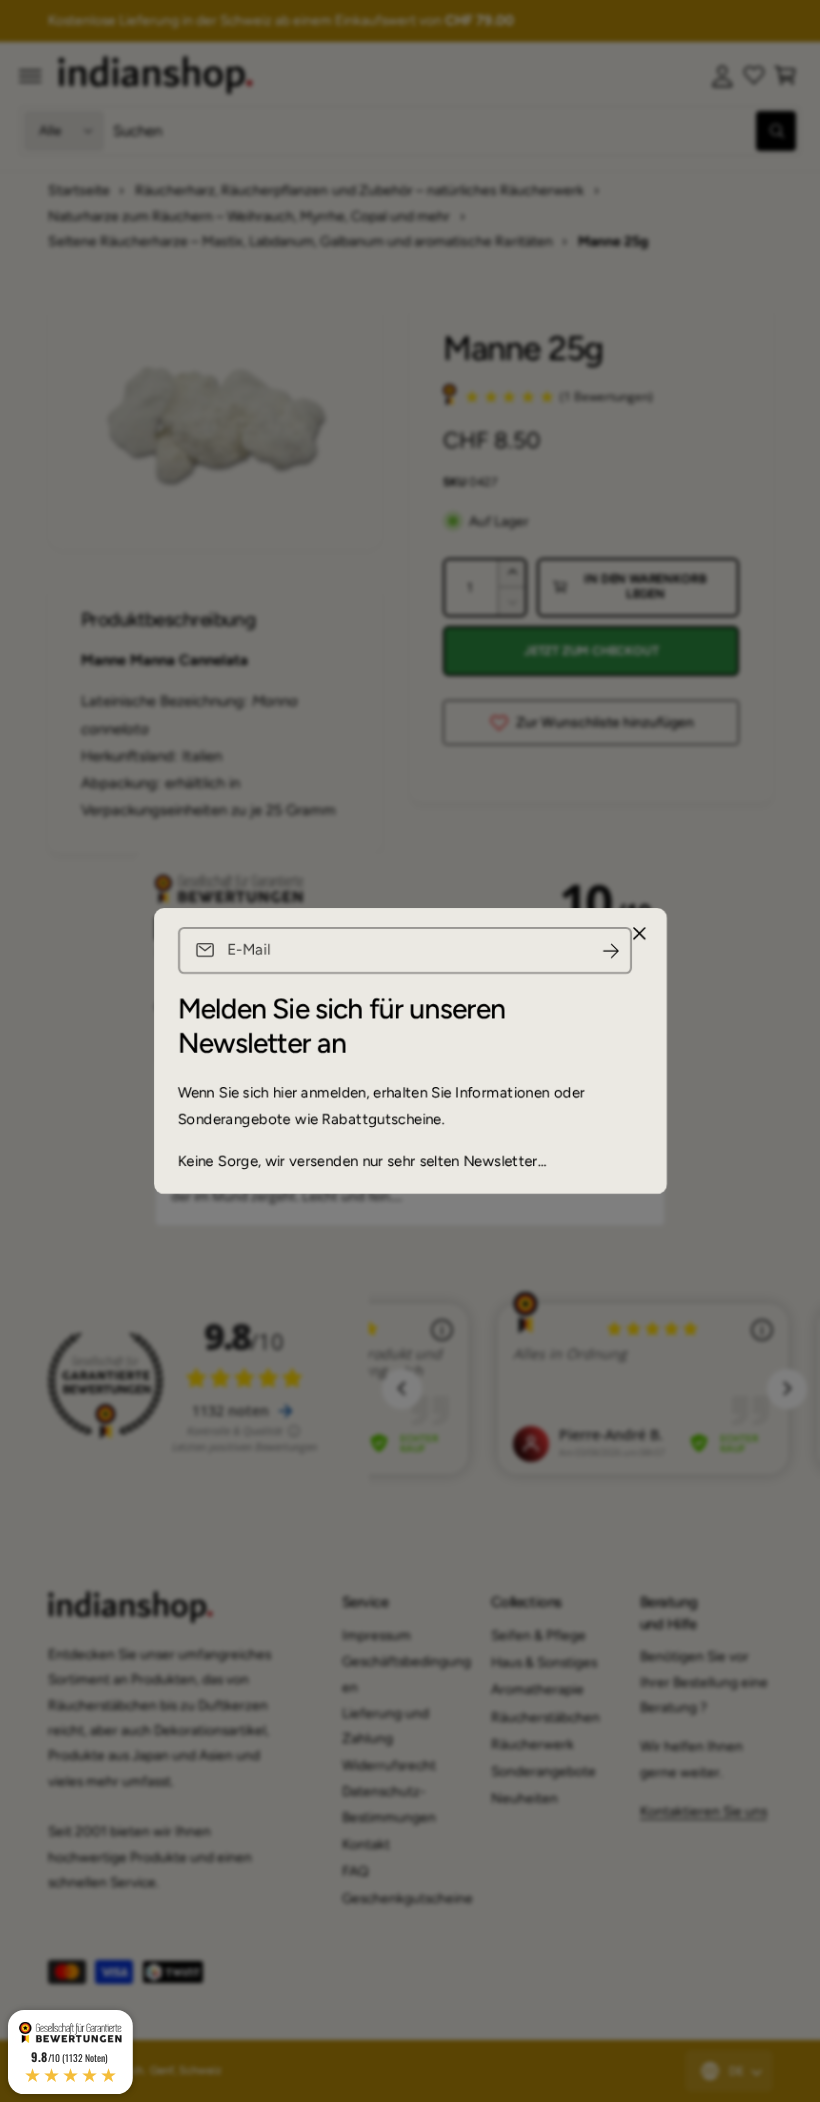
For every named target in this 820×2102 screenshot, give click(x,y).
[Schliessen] (639, 934)
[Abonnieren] (611, 950)
